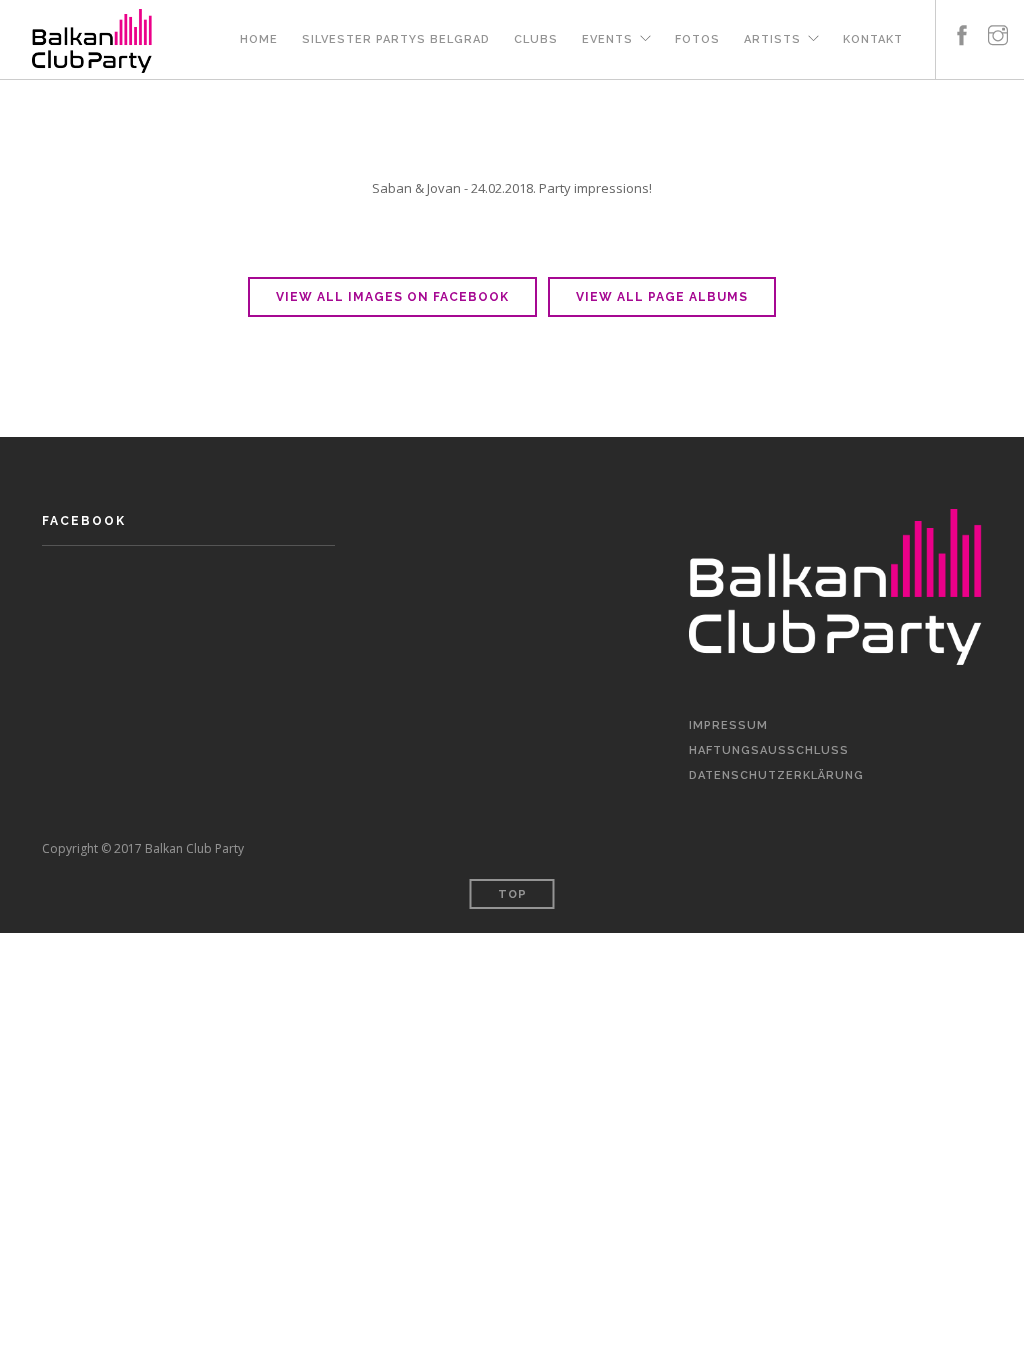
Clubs (536, 39)
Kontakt (873, 39)
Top (512, 894)
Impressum (728, 725)
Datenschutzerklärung (776, 775)
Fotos (697, 39)
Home (259, 39)
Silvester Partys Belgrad (396, 39)
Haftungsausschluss (769, 750)
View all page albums (662, 297)
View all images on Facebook (392, 297)
